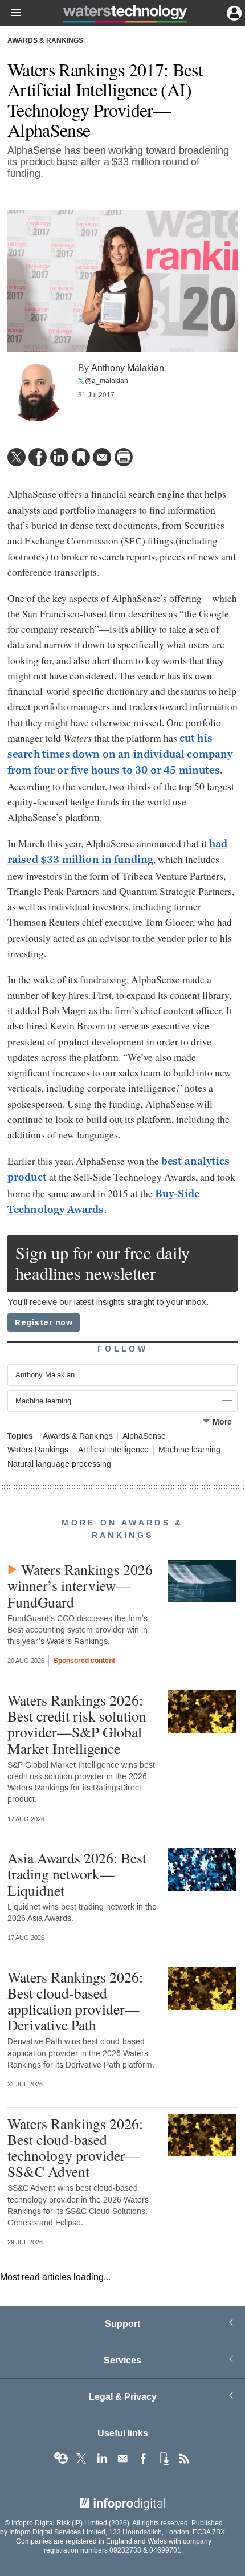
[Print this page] (124, 457)
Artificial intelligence (113, 1450)
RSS (184, 2459)
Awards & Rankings (45, 41)
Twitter (81, 2459)
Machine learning (189, 1450)
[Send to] (102, 457)
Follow (122, 1349)
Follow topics (61, 2459)
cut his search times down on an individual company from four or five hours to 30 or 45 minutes (120, 754)
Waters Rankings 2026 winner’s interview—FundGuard (80, 1585)
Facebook (143, 2459)
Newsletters (122, 2459)
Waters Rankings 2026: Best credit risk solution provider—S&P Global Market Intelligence (77, 1724)
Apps (164, 2459)
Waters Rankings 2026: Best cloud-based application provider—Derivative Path (75, 2001)
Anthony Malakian (128, 368)
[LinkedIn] (59, 457)
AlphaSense (144, 1436)
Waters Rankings (38, 1450)
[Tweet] (17, 457)
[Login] (233, 12)
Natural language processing (59, 1464)
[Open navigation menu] (11, 13)
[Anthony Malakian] (36, 393)
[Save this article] (81, 457)
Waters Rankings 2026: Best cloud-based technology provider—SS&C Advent (75, 2148)
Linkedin (102, 2459)
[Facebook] (38, 457)
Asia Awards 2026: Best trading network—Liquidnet (77, 1874)
